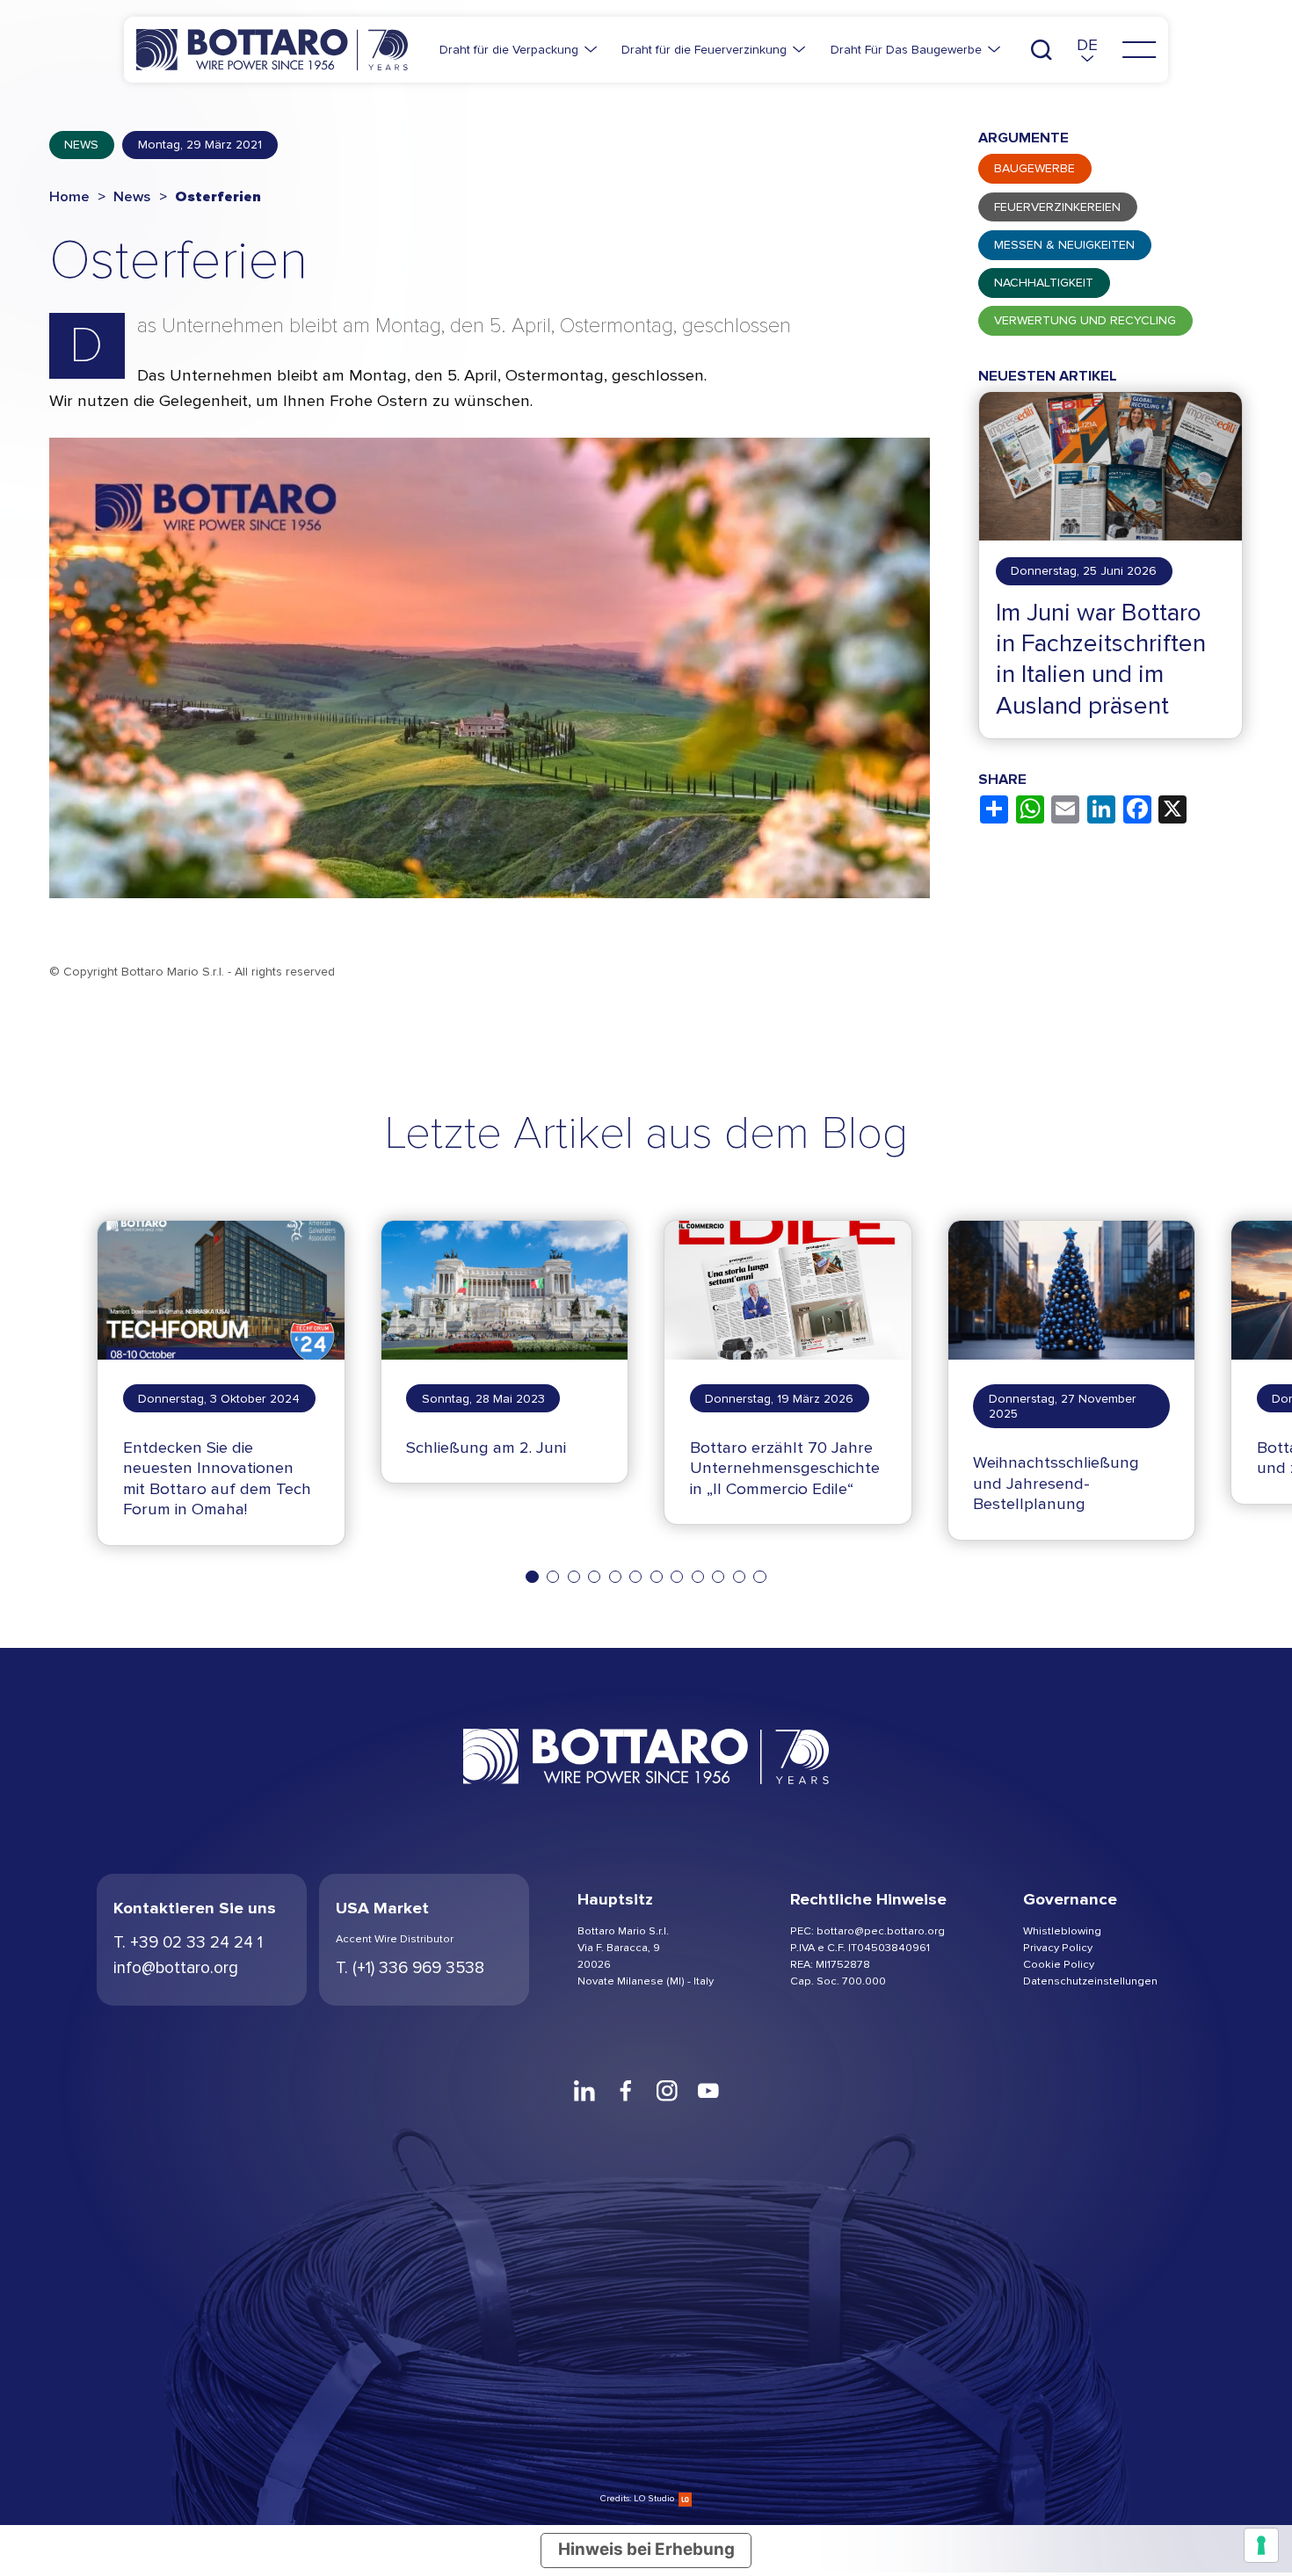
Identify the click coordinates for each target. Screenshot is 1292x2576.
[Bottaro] (272, 50)
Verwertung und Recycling (1085, 320)
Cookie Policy (1059, 1964)
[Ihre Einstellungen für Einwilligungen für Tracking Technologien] (1261, 2545)
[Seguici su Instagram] (667, 2090)
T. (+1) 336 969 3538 (410, 1968)
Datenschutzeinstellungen (1090, 1981)
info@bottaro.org (176, 1968)
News (81, 145)
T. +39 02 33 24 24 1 (188, 1942)
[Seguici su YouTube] (708, 2090)
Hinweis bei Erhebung (646, 2549)
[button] (1087, 50)
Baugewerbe (1034, 168)
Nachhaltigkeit (1044, 283)
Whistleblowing (1062, 1930)
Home (69, 197)
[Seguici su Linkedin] (584, 2090)
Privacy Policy (1058, 1947)
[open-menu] (1139, 50)
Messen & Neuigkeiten (1064, 244)
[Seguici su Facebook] (625, 2090)
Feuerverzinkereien (1057, 206)
